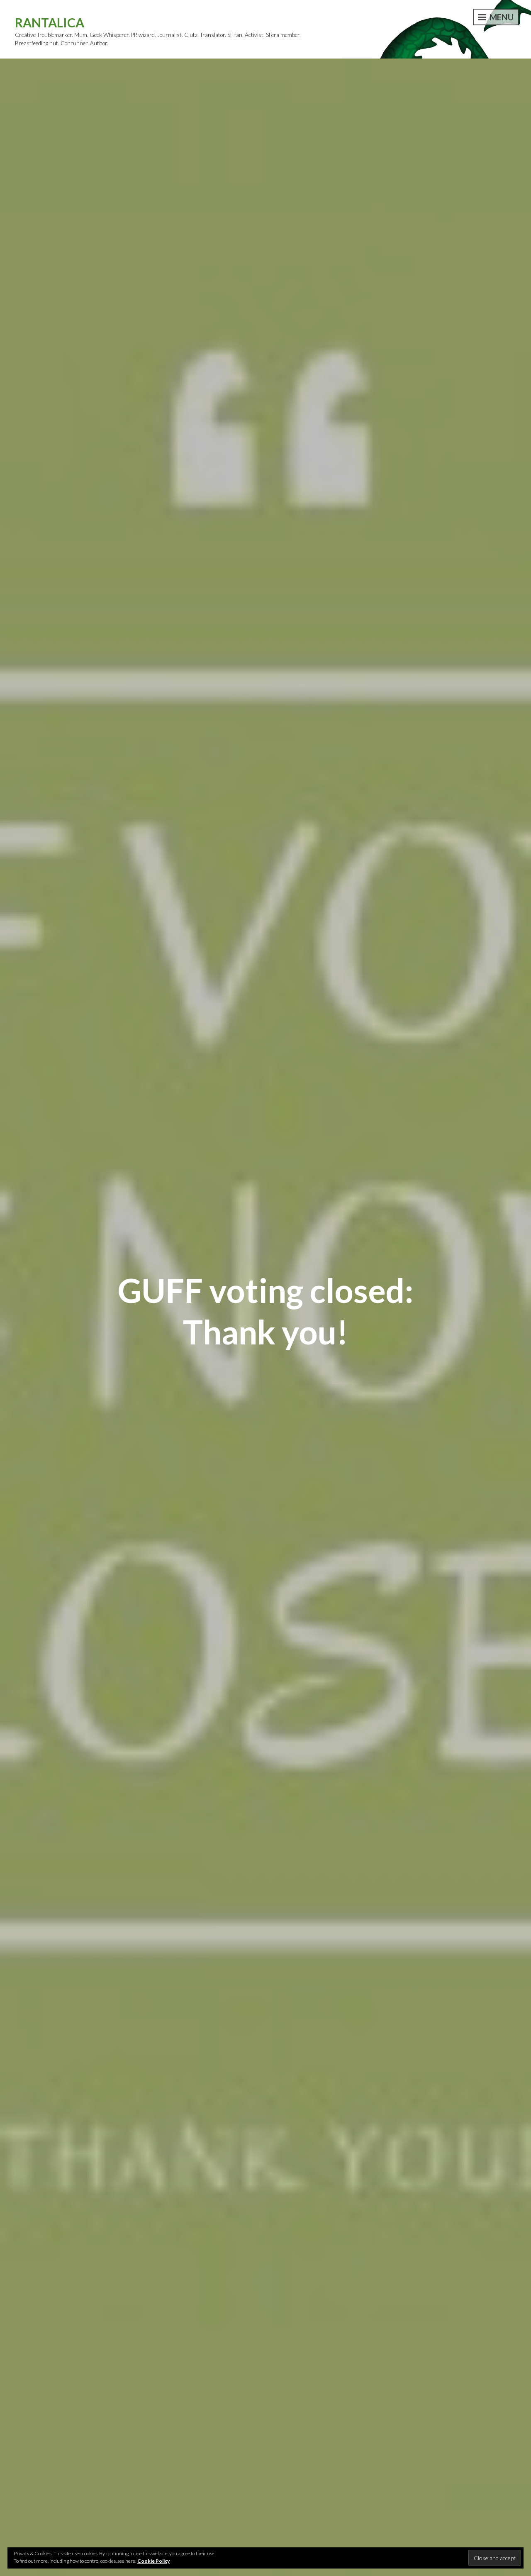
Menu (501, 17)
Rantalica (50, 22)
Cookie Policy (153, 2561)
